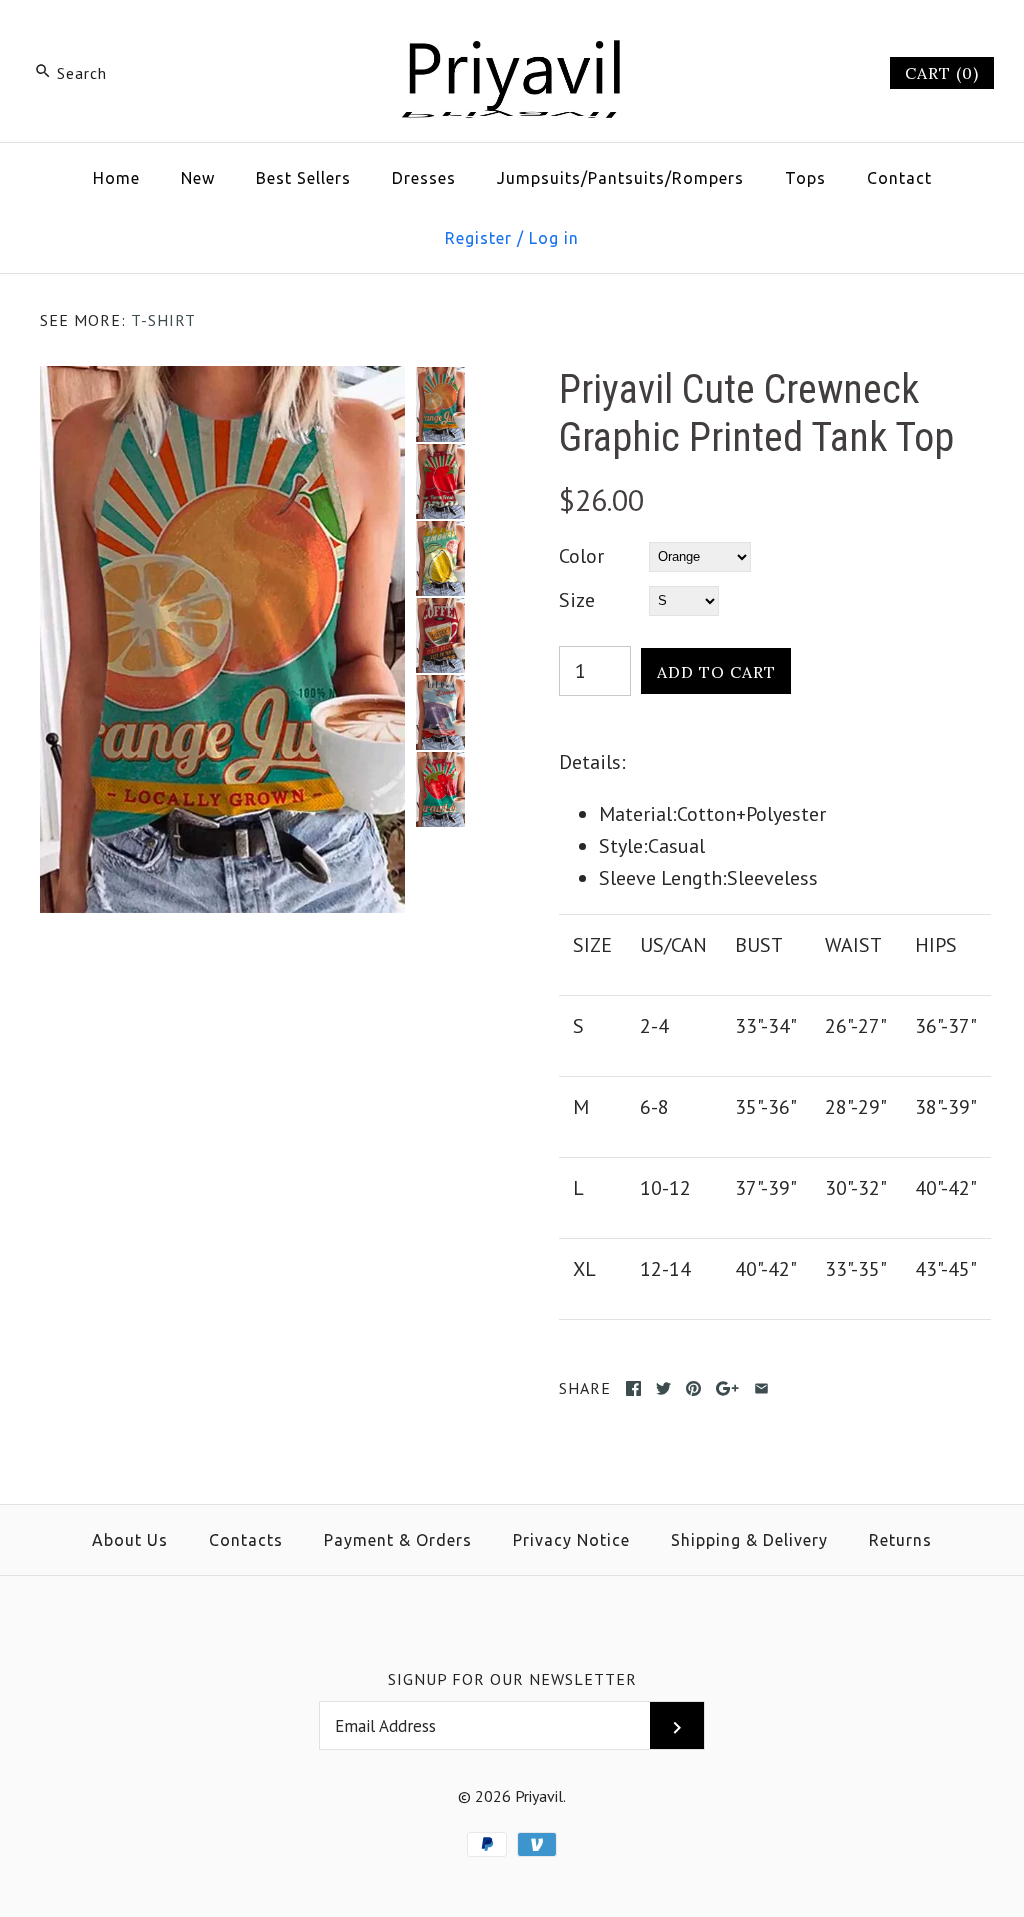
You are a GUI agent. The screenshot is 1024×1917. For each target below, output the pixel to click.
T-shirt (163, 320)
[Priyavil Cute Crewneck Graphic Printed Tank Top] (222, 382)
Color (581, 556)
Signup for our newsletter (512, 1679)
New (198, 178)
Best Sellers (303, 178)
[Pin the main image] (693, 1388)
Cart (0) (942, 73)
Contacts (246, 1540)
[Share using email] (761, 1388)
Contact (899, 178)
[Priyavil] (512, 36)
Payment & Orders (398, 1540)
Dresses (424, 178)
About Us (130, 1540)
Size (577, 600)
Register (478, 238)
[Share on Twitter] (663, 1388)
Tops (805, 178)
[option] (440, 404)
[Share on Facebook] (633, 1388)
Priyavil (539, 1796)
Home (116, 178)
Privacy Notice (571, 1540)
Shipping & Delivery (749, 1540)
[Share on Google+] (727, 1388)
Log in (554, 238)
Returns (900, 1540)
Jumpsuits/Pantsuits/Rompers (620, 178)
